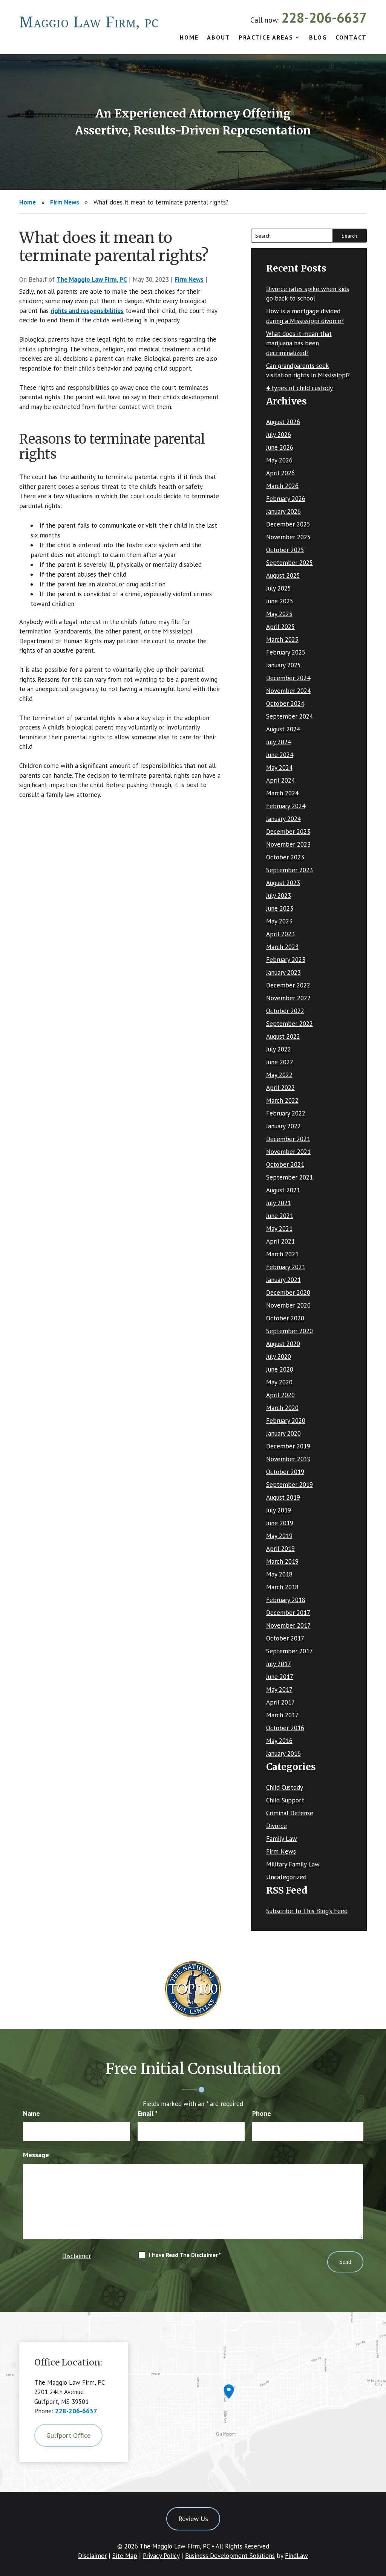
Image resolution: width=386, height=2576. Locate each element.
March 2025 (282, 639)
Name (31, 2113)
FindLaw (296, 2556)
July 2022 (279, 1049)
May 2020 (279, 1382)
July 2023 (279, 896)
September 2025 (289, 563)
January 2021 (283, 1280)
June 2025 (280, 601)
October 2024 (285, 704)
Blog (318, 38)
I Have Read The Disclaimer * (185, 2255)
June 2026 (280, 447)
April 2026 (280, 473)
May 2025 (279, 614)
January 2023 (283, 972)
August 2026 (283, 422)
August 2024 (283, 729)
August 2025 (283, 575)
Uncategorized (286, 1877)
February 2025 (286, 652)
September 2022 (289, 1024)
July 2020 (279, 1357)
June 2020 (280, 1369)
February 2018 (286, 1600)
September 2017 (289, 1651)
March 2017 (282, 1715)
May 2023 (279, 921)
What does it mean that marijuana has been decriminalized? (299, 343)
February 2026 (286, 499)
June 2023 (280, 908)
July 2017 (279, 1664)
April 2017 (280, 1702)
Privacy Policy (161, 2556)
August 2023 (283, 883)
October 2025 (285, 550)
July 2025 (279, 588)
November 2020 (288, 1305)
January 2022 (283, 1126)
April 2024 (280, 780)
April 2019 (280, 1549)
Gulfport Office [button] (68, 2435)
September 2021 (289, 1177)
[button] (378, 2521)
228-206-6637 (324, 18)
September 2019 (289, 1485)
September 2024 (289, 716)
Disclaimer (77, 2256)
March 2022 (282, 1100)
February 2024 (286, 806)
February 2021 (286, 1267)
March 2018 (282, 1587)
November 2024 (288, 691)
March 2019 (282, 1561)
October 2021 (285, 1164)
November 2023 (288, 844)
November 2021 (288, 1152)
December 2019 (288, 1446)
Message (36, 2155)
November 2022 (288, 998)
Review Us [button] (193, 2519)
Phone (262, 2113)
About (219, 38)
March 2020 (282, 1408)
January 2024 (283, 819)
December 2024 (288, 678)
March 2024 (282, 793)
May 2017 (279, 1689)
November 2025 (288, 537)
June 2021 (280, 1216)
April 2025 (280, 627)
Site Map (125, 2556)
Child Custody (285, 1787)
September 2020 (289, 1331)
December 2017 (288, 1613)
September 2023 (289, 870)
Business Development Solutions (230, 2556)
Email (148, 2113)
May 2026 (279, 460)
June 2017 (280, 1677)
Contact (351, 38)
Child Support (285, 1800)
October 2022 (285, 1011)
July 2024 (279, 742)
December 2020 (288, 1293)
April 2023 (280, 934)
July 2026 (279, 435)
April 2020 (280, 1395)
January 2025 (283, 665)
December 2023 (288, 832)
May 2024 (279, 768)
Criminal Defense (290, 1813)
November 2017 (288, 1625)
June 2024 (280, 755)
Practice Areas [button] (266, 38)
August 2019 (283, 1497)
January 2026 (283, 511)
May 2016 (279, 1741)
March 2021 (282, 1254)
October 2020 (285, 1318)
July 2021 (279, 1203)
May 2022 (279, 1075)
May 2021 (279, 1228)
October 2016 (285, 1728)
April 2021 (280, 1241)
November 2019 (288, 1459)
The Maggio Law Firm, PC (92, 279)
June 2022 (280, 1062)
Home (189, 38)
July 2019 (279, 1510)
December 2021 (288, 1139)
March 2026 (282, 486)
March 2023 (282, 947)
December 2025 (288, 524)
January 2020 (283, 1433)
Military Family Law (293, 1864)
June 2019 (280, 1523)
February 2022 (286, 1113)
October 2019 (285, 1472)
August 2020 (283, 1344)
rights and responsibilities (87, 311)
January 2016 (283, 1753)
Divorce (276, 1826)
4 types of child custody (299, 388)
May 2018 (279, 1574)
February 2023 (286, 960)
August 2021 (283, 1190)
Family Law (282, 1839)
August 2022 (283, 1036)
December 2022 (288, 985)
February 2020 (286, 1421)
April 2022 (280, 1088)
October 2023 (285, 857)
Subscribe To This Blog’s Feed (307, 1911)
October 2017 (285, 1638)
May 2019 (279, 1536)
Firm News (189, 279)
